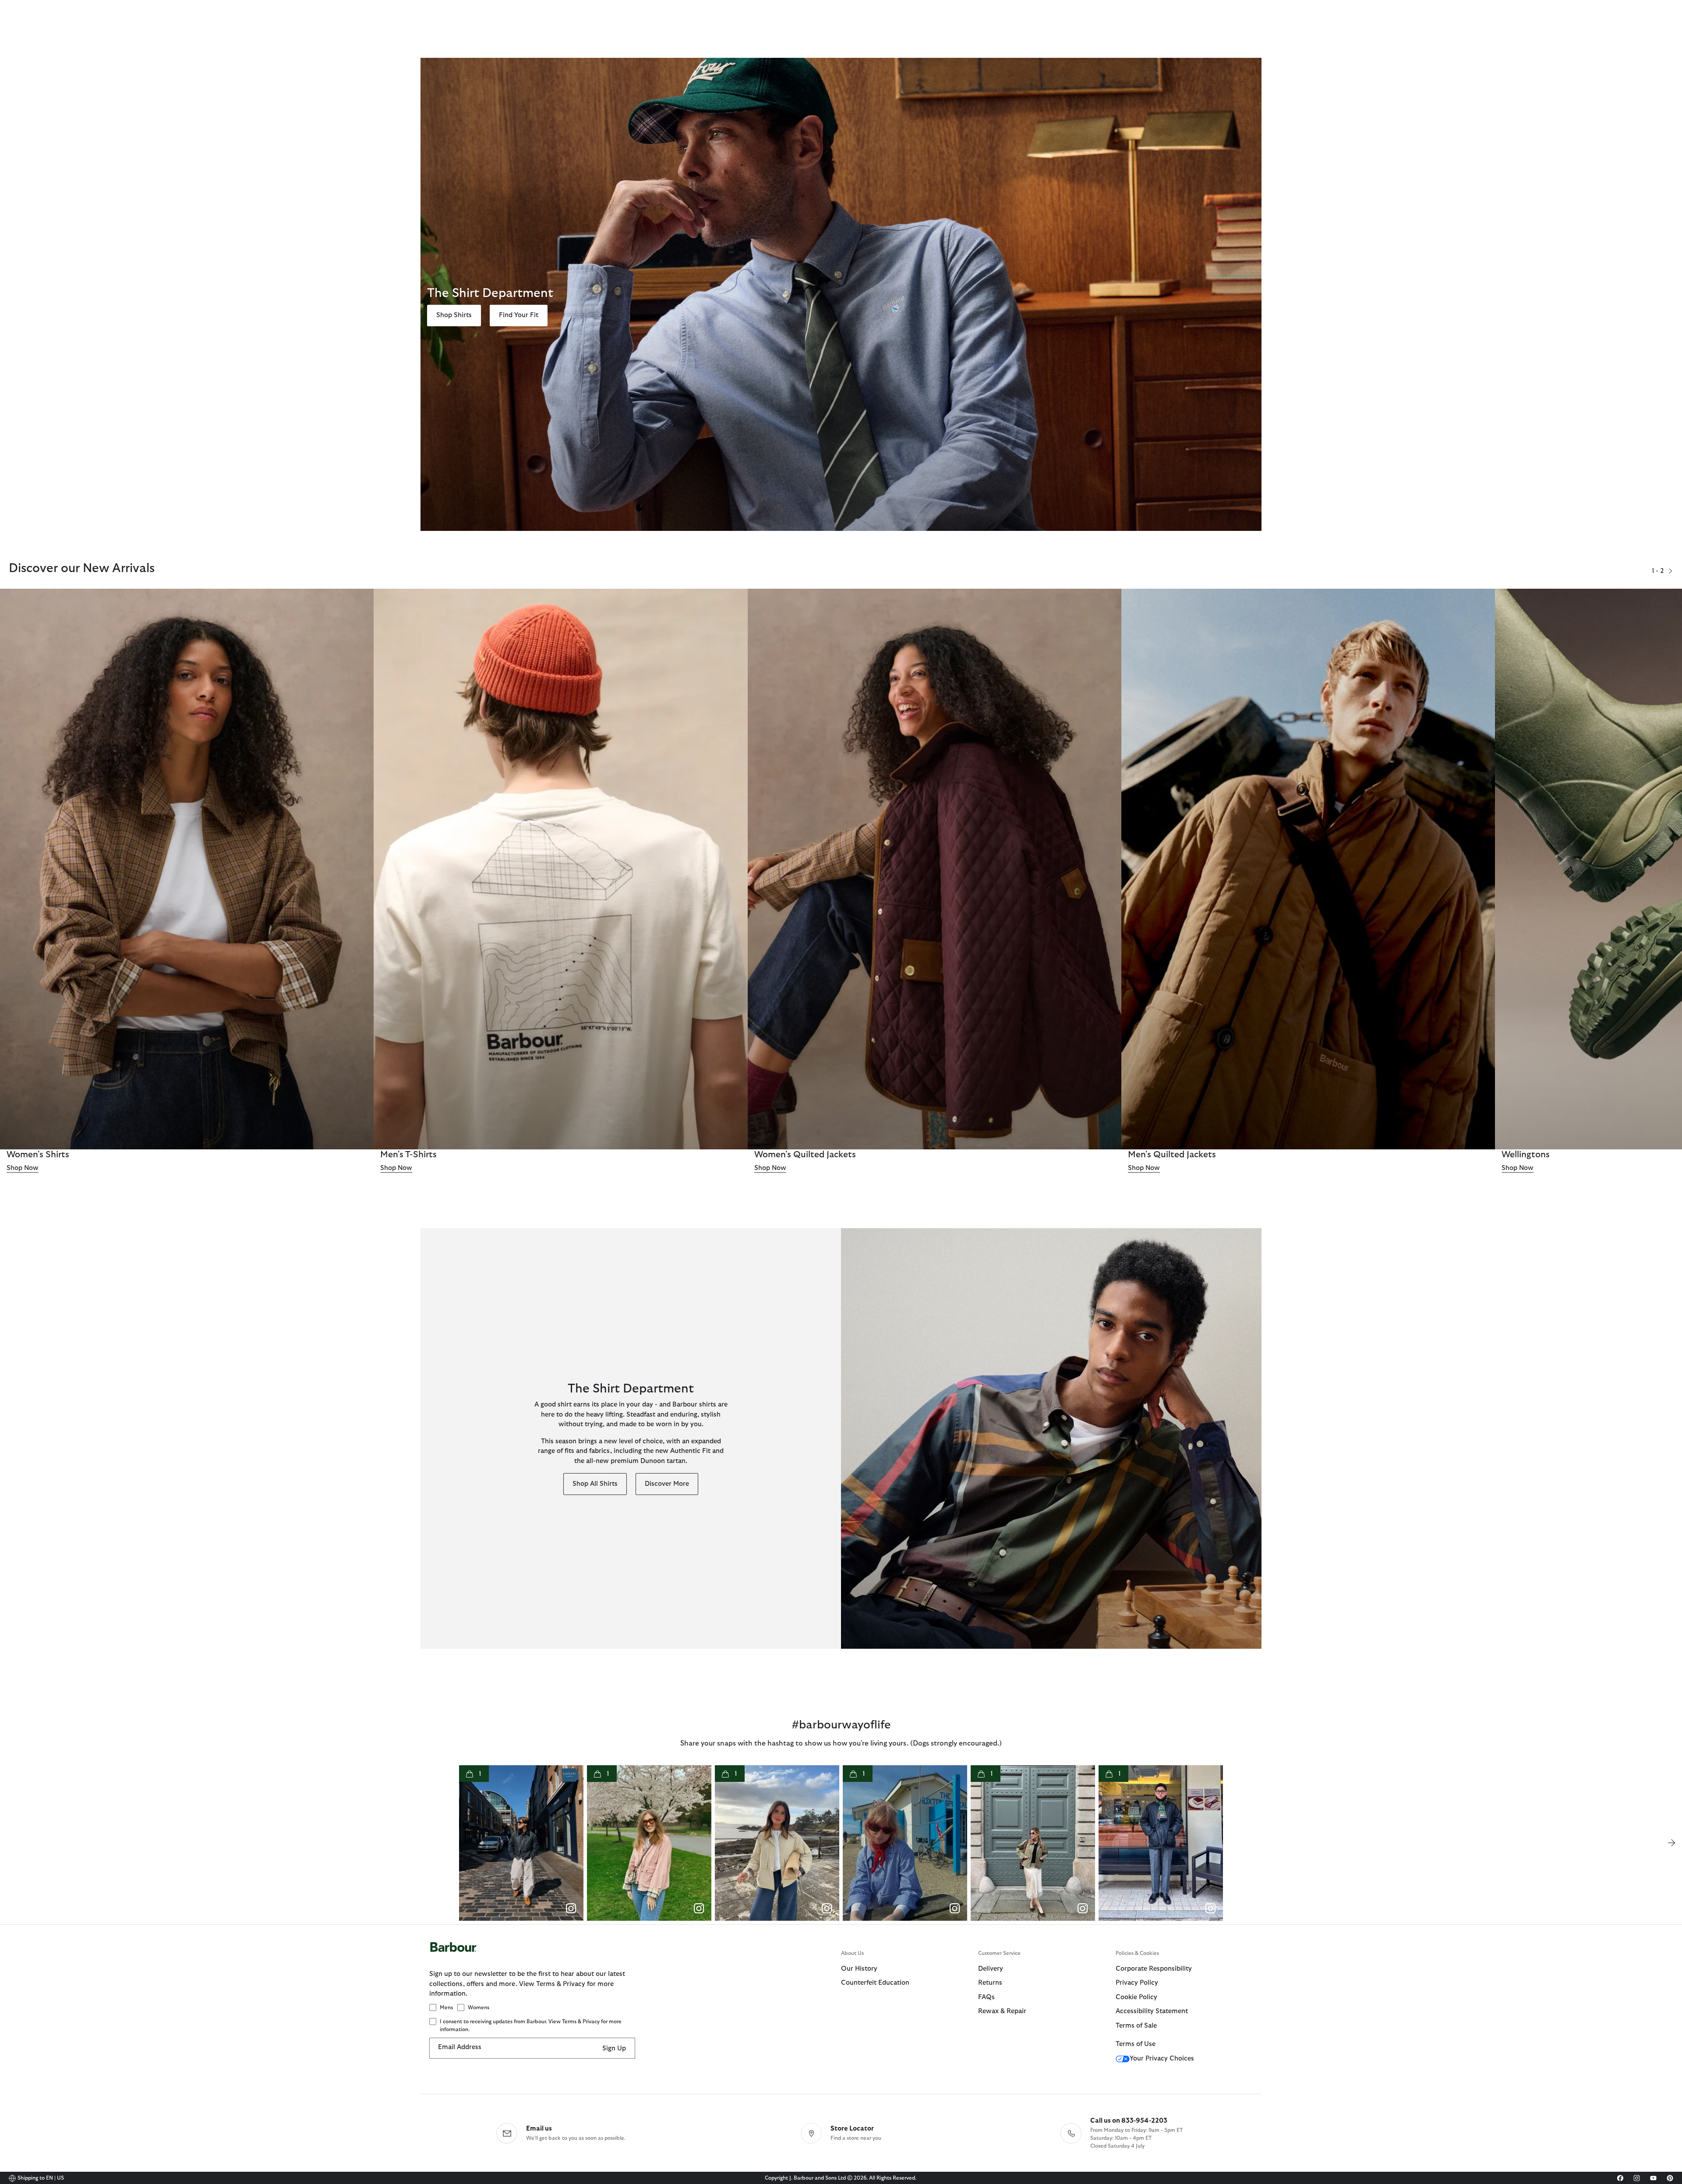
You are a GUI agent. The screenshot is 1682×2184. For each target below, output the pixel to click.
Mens (446, 2007)
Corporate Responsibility (1154, 1969)
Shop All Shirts (595, 1484)
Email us (539, 2129)
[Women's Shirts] (187, 869)
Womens (479, 2007)
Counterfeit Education (875, 1983)
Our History (859, 1969)
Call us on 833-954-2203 (1129, 2121)
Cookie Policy (1136, 1997)
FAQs (986, 1997)
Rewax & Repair (1002, 2011)
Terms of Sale (1136, 2026)
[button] (1671, 571)
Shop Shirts (454, 315)
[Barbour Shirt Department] (1051, 1438)
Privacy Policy (1137, 1983)
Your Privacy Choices (1162, 2059)
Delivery (991, 1969)
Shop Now (23, 1168)
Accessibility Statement (1152, 2011)
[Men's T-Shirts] (560, 869)
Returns (990, 1983)
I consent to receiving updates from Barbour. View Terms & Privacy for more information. (531, 2025)
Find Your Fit (519, 315)
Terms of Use (1136, 2044)
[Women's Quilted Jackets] (935, 869)
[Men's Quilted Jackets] (1308, 869)
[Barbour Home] (635, 1956)
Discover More (667, 1484)
